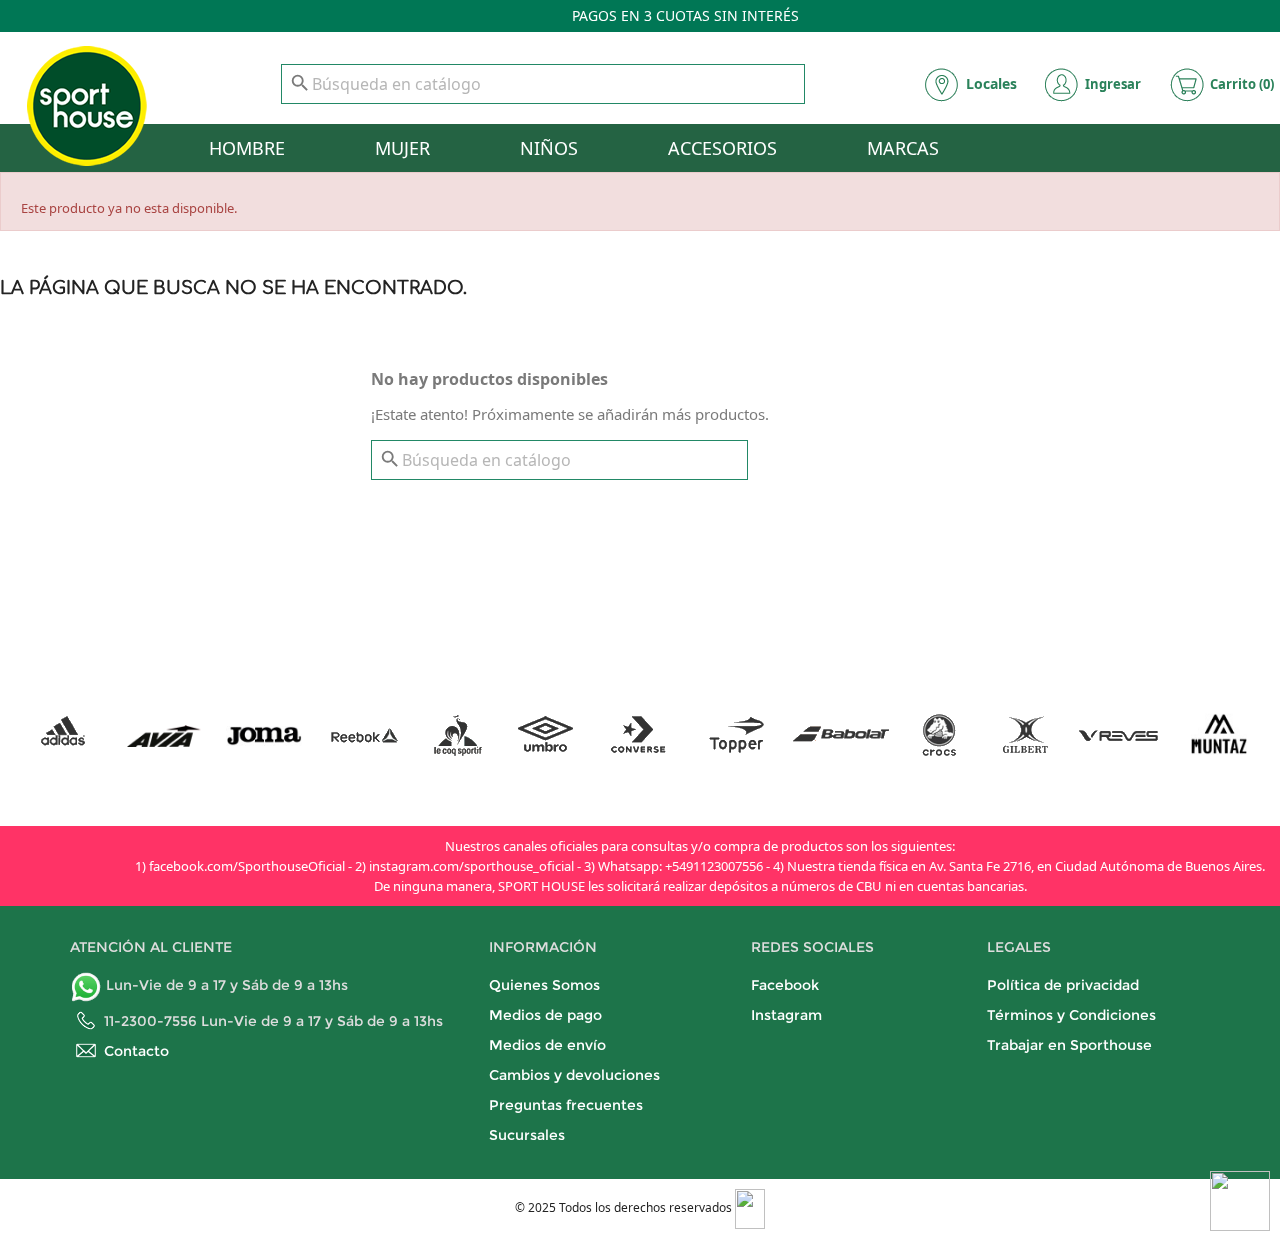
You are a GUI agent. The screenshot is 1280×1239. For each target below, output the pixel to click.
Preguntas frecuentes (566, 1105)
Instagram (786, 1015)
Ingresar (1113, 84)
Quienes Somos (544, 985)
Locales (991, 83)
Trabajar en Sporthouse (1069, 1045)
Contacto (136, 1051)
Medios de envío (547, 1045)
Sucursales (527, 1135)
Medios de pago (545, 1015)
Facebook (785, 985)
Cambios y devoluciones (574, 1075)
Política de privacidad (1063, 985)
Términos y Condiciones (1071, 1015)
